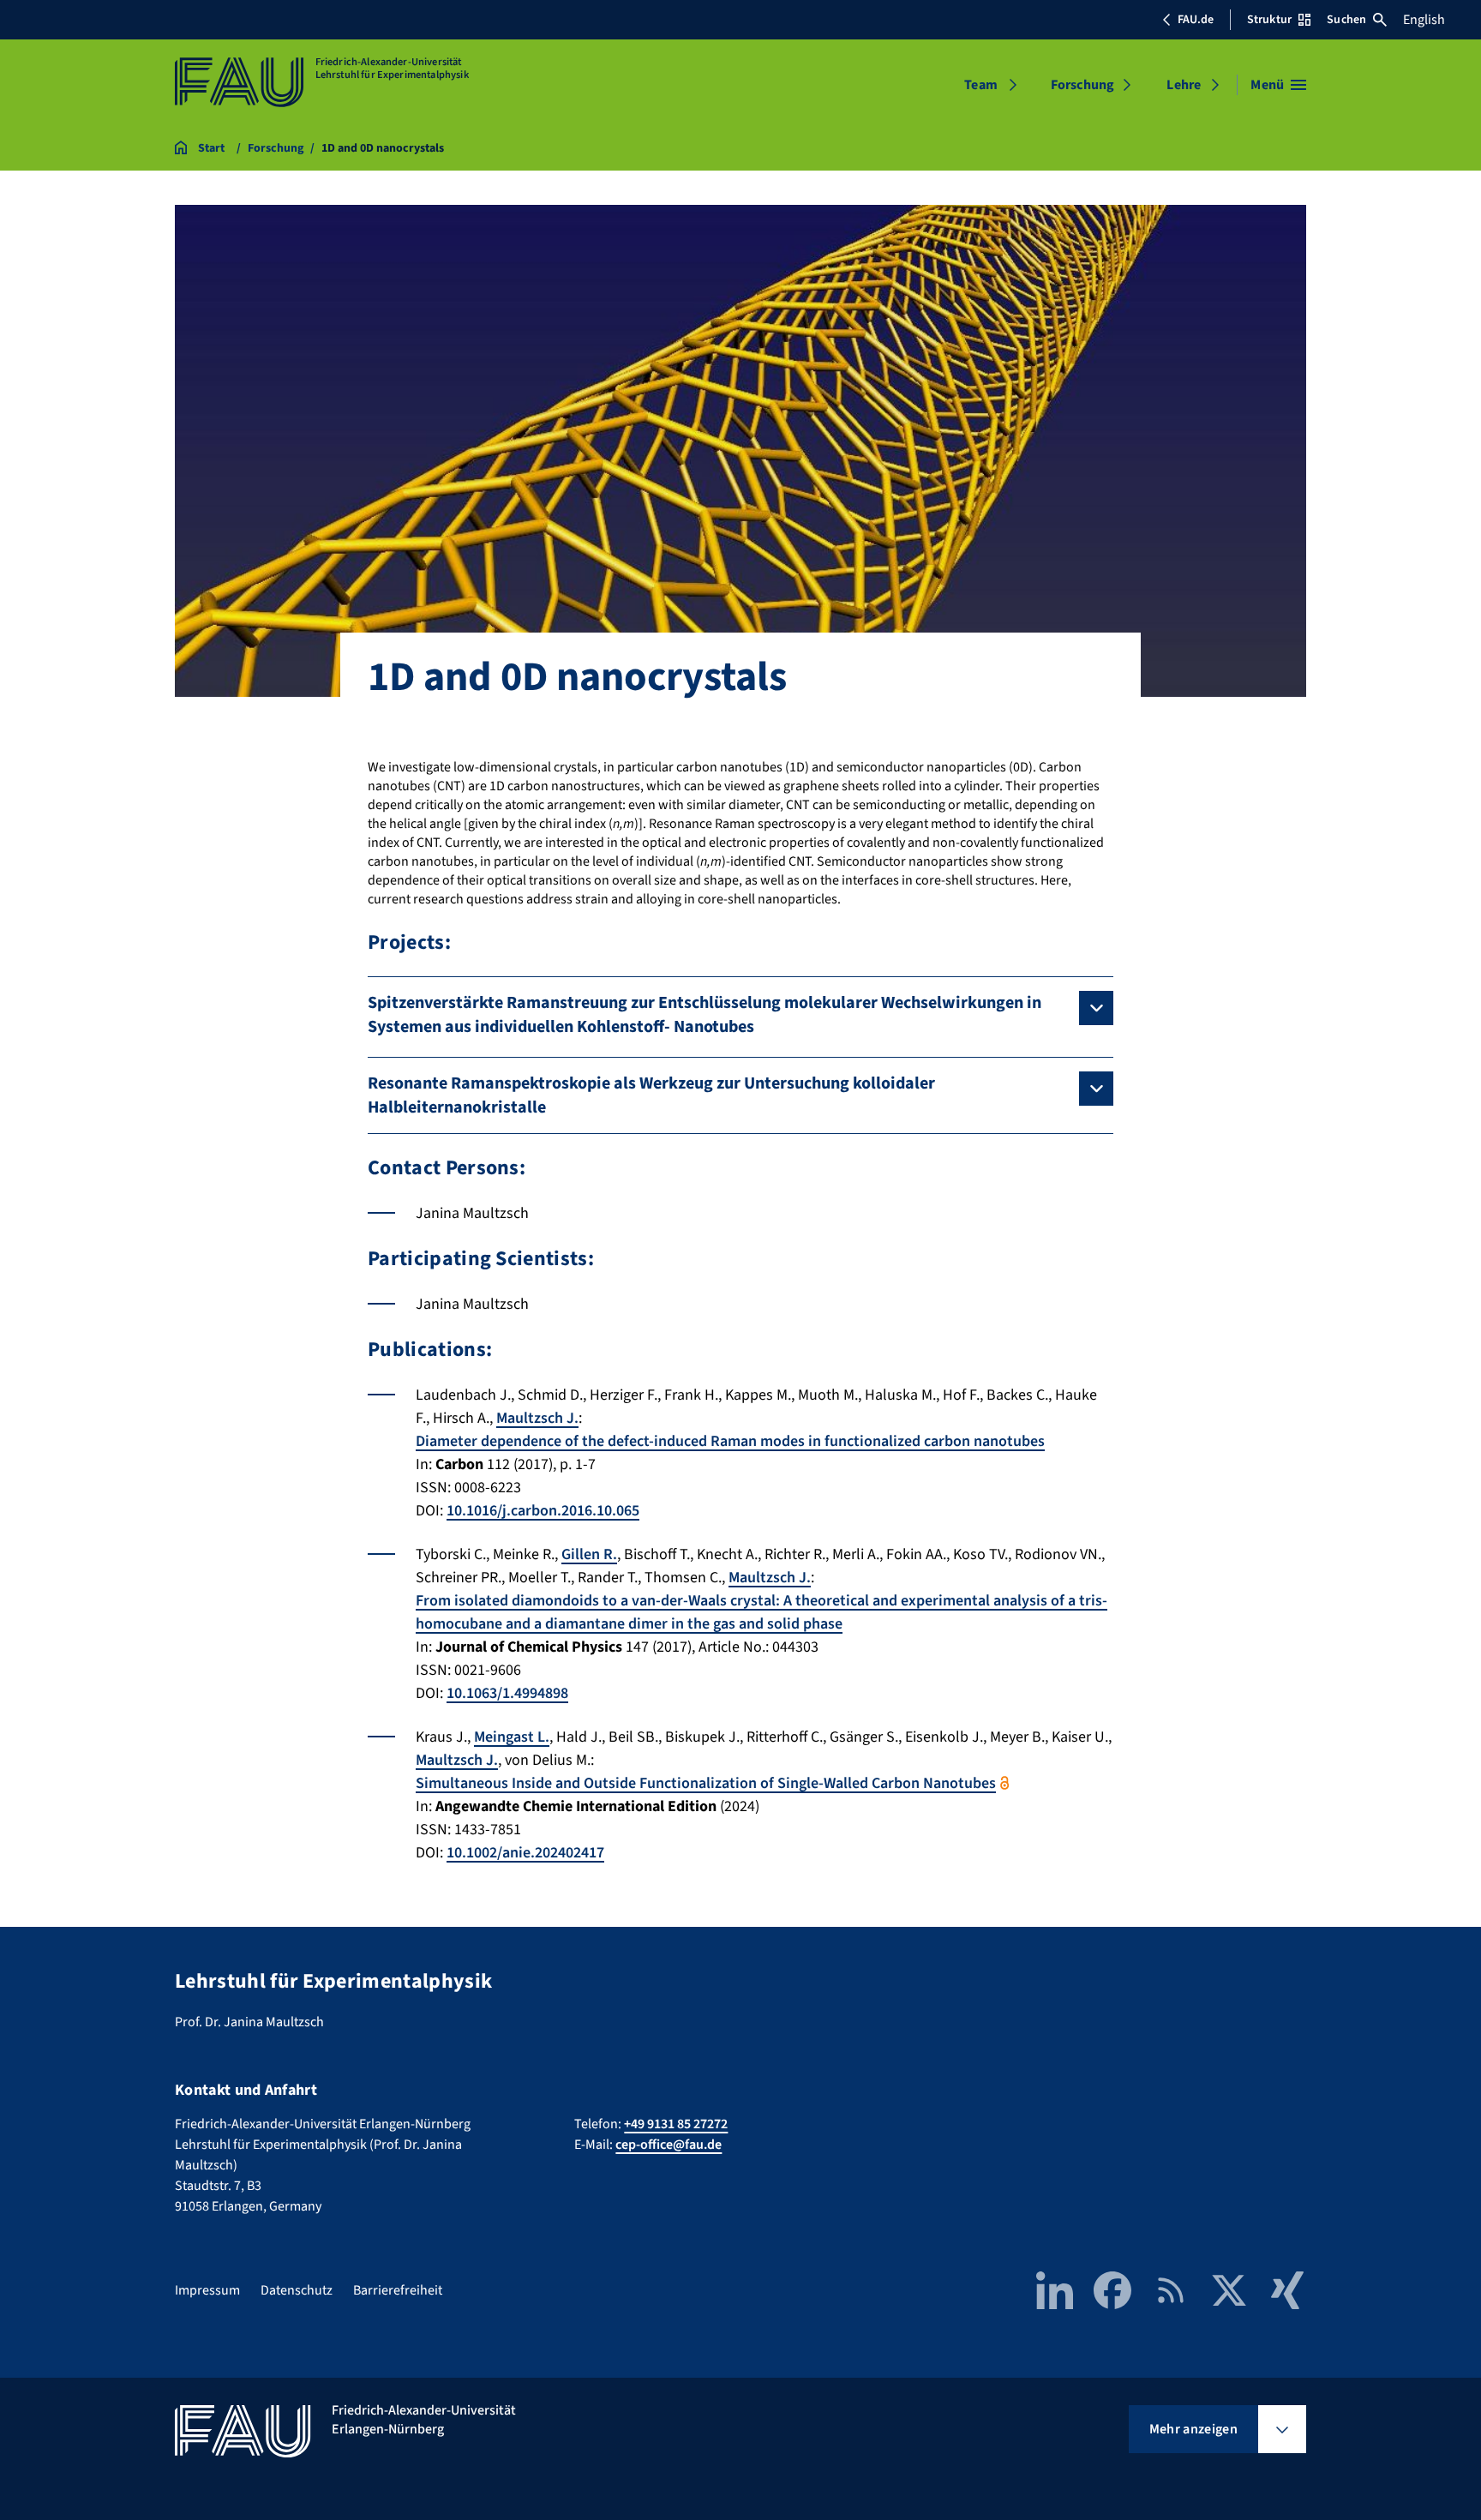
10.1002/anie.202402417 (525, 1853)
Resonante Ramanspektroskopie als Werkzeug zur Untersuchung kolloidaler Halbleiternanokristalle (651, 1095)
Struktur (1269, 20)
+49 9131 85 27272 (676, 2124)
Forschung (1082, 85)
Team (981, 85)
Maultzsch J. (537, 1418)
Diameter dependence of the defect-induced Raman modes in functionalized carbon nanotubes (730, 1441)
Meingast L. (512, 1737)
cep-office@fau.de (669, 2145)
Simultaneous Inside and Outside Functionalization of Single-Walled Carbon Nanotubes (706, 1783)
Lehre (1184, 85)
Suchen (1346, 20)
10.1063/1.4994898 (507, 1693)
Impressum (207, 2290)
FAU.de (1196, 20)
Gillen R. (589, 1554)
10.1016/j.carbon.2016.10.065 (543, 1511)
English (1424, 20)
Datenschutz (297, 2290)
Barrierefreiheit (398, 2290)
